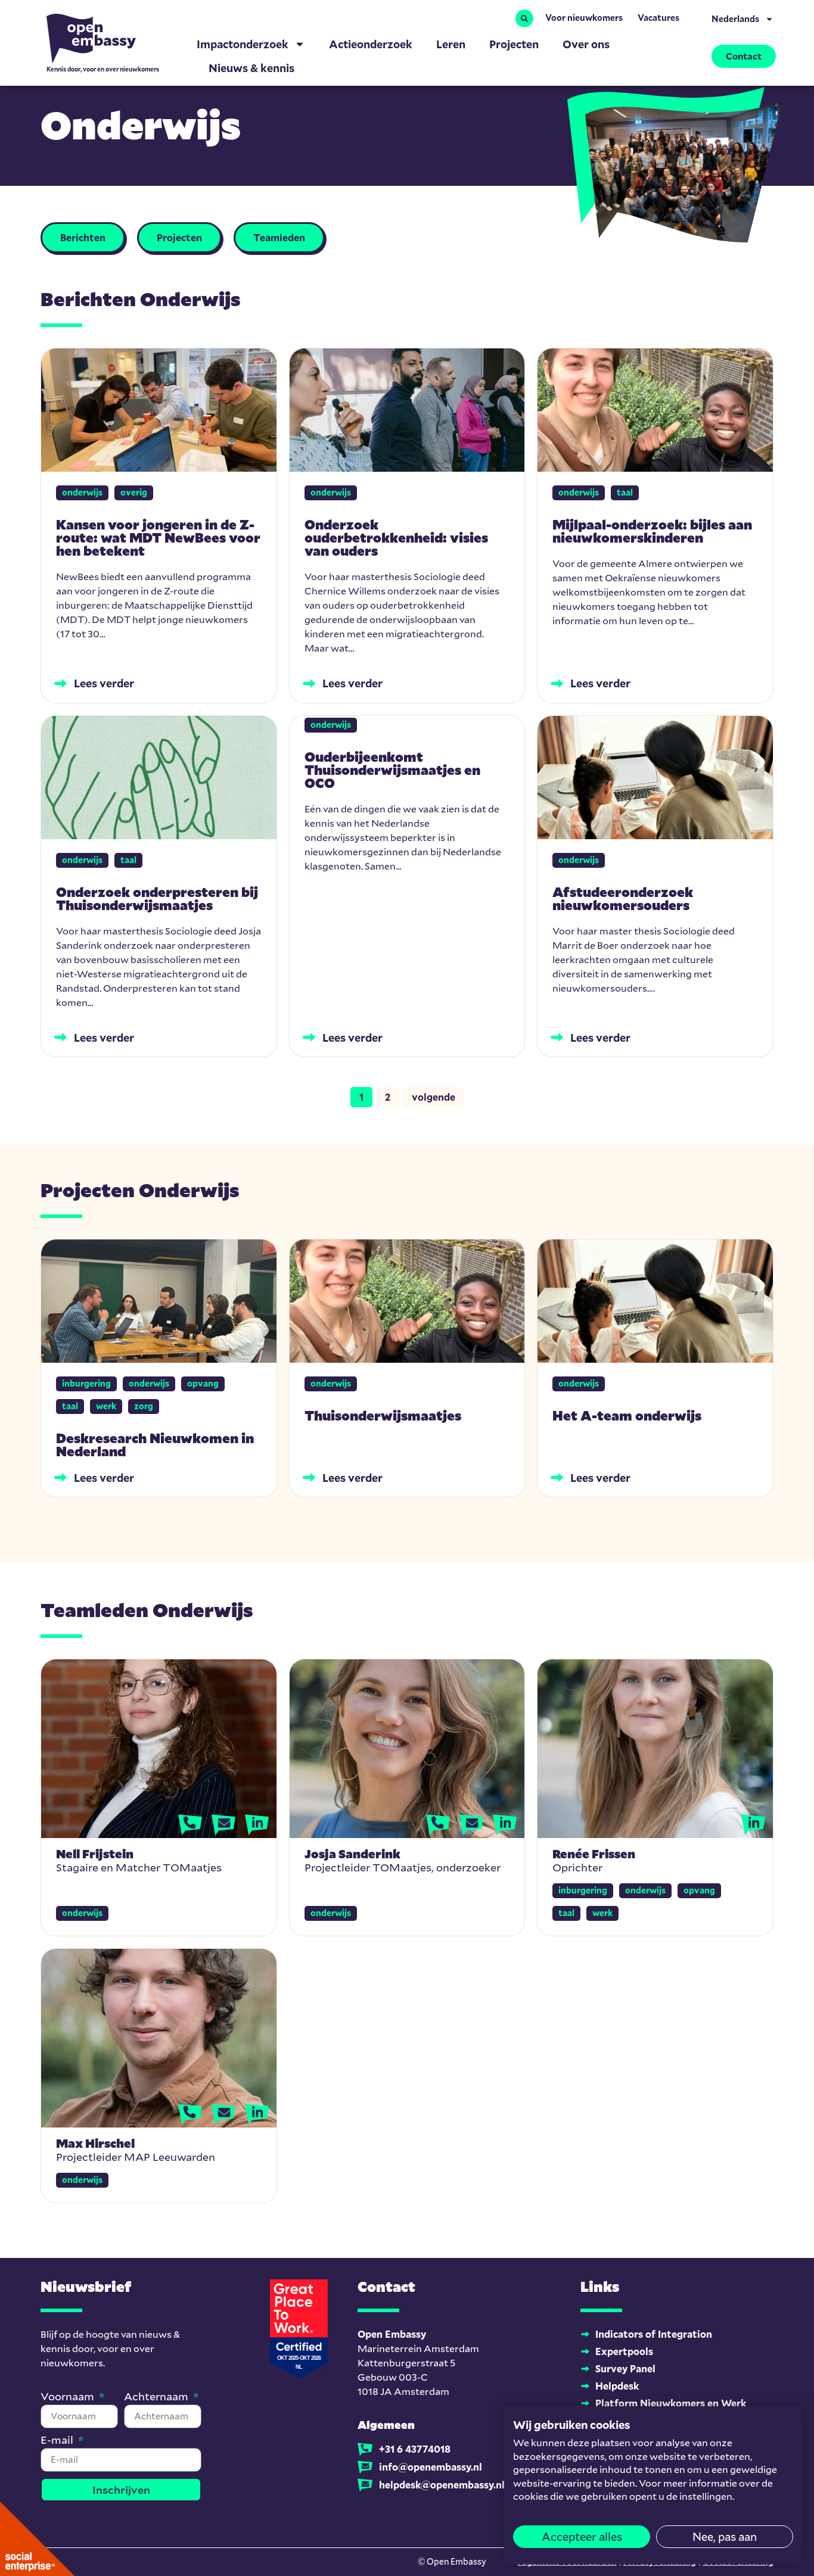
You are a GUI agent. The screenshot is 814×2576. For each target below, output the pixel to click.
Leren (451, 44)
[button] (524, 18)
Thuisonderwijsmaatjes (383, 1415)
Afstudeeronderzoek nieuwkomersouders (623, 898)
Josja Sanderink (352, 1854)
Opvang (203, 1383)
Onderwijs (82, 492)
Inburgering (86, 1383)
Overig (134, 492)
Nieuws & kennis (251, 68)
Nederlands (735, 19)
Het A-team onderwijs (627, 1415)
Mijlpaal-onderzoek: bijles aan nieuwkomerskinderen (652, 531)
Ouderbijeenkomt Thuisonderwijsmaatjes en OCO (392, 770)
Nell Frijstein (95, 1854)
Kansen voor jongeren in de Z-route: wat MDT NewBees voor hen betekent (158, 538)
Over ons (586, 44)
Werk (106, 1406)
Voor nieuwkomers (584, 18)
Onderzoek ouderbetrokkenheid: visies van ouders (396, 538)
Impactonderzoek (243, 44)
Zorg (144, 1406)
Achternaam (157, 2397)
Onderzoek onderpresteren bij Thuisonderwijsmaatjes (157, 898)
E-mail (58, 2440)
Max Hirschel (95, 2143)
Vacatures (658, 18)
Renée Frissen (594, 1854)
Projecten (514, 44)
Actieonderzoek (371, 44)
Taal (625, 492)
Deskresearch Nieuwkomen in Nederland (155, 1445)
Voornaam (69, 2397)
